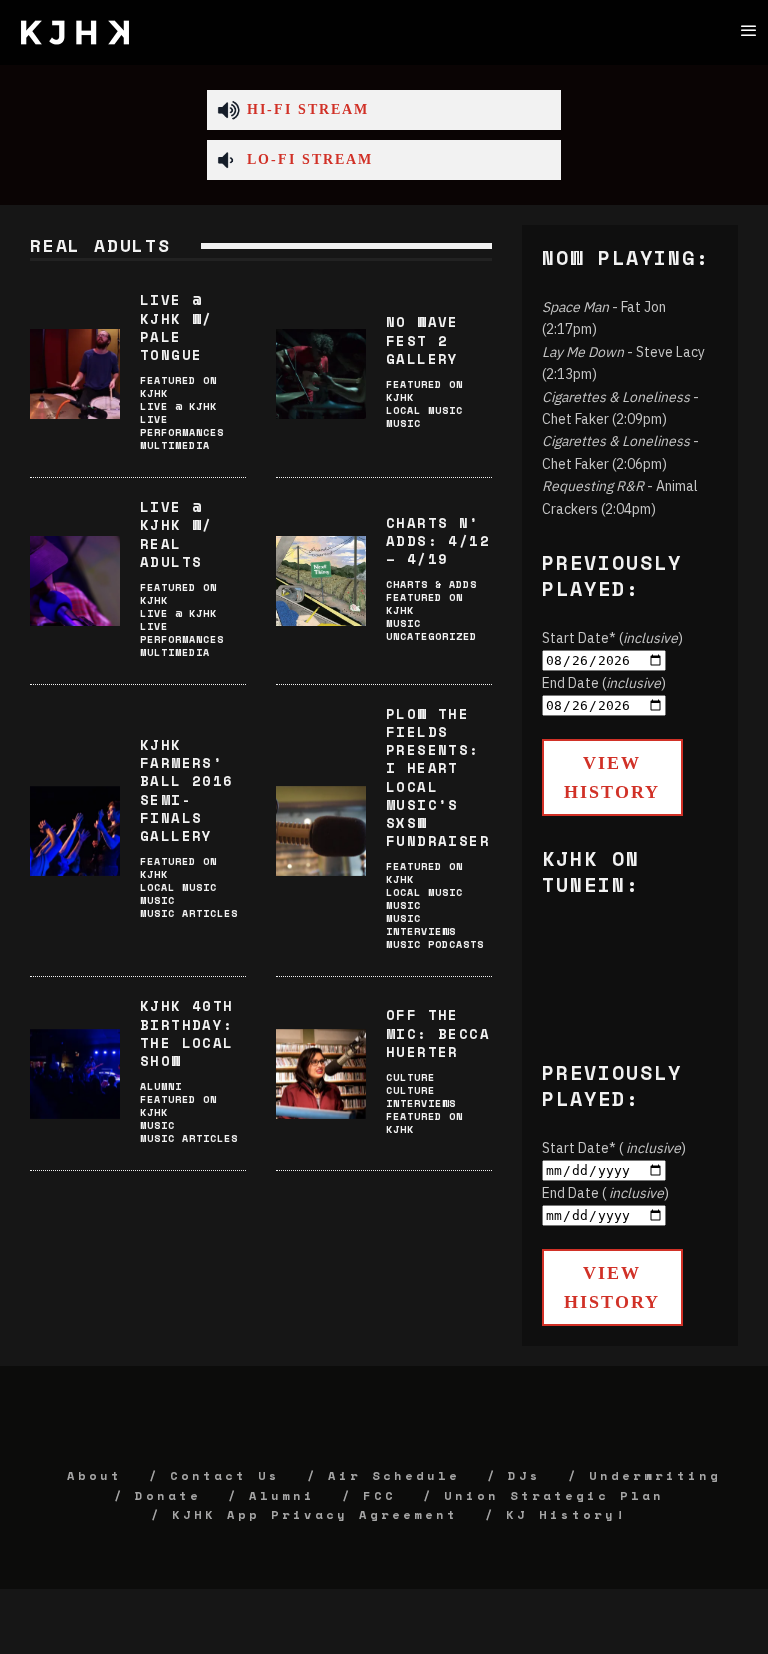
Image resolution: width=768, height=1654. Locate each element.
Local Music (424, 410)
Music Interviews (421, 925)
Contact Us (225, 1475)
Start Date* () (612, 638)
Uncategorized (431, 636)
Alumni (161, 1086)
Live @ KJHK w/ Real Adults (176, 534)
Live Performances (182, 426)
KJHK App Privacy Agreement (315, 1514)
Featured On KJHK (178, 387)
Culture (410, 1077)
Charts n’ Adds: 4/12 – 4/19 (438, 540)
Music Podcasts (435, 944)
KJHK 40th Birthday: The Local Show (187, 1033)
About (94, 1475)
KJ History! (566, 1514)
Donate (168, 1495)
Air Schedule (394, 1475)
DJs (524, 1475)
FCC (379, 1495)
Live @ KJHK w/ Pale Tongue (176, 327)
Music (403, 423)
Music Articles (189, 913)
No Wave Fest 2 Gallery (422, 339)
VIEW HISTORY (612, 777)
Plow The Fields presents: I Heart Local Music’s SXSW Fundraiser (438, 777)
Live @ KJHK (178, 406)
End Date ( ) (605, 1193)
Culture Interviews (421, 1097)
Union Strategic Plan (554, 1495)
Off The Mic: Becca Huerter (438, 1032)
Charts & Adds (431, 584)
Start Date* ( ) (614, 1148)
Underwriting (655, 1475)
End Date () (604, 683)
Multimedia (175, 445)
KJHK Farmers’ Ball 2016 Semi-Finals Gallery (187, 790)
